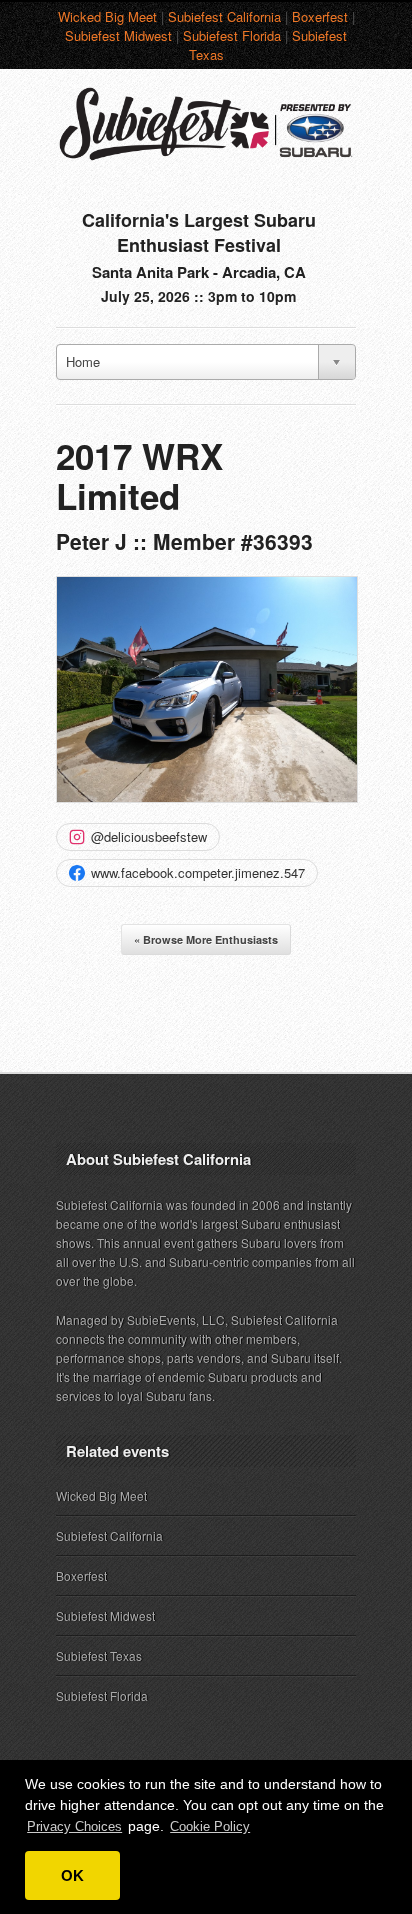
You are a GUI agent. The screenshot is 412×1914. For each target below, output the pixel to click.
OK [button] (72, 1875)
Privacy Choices (74, 1826)
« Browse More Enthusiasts (206, 939)
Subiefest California (224, 16)
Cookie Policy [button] (210, 1826)
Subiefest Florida (232, 35)
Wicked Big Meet (107, 16)
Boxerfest (320, 16)
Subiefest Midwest (118, 35)
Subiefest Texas (99, 1655)
